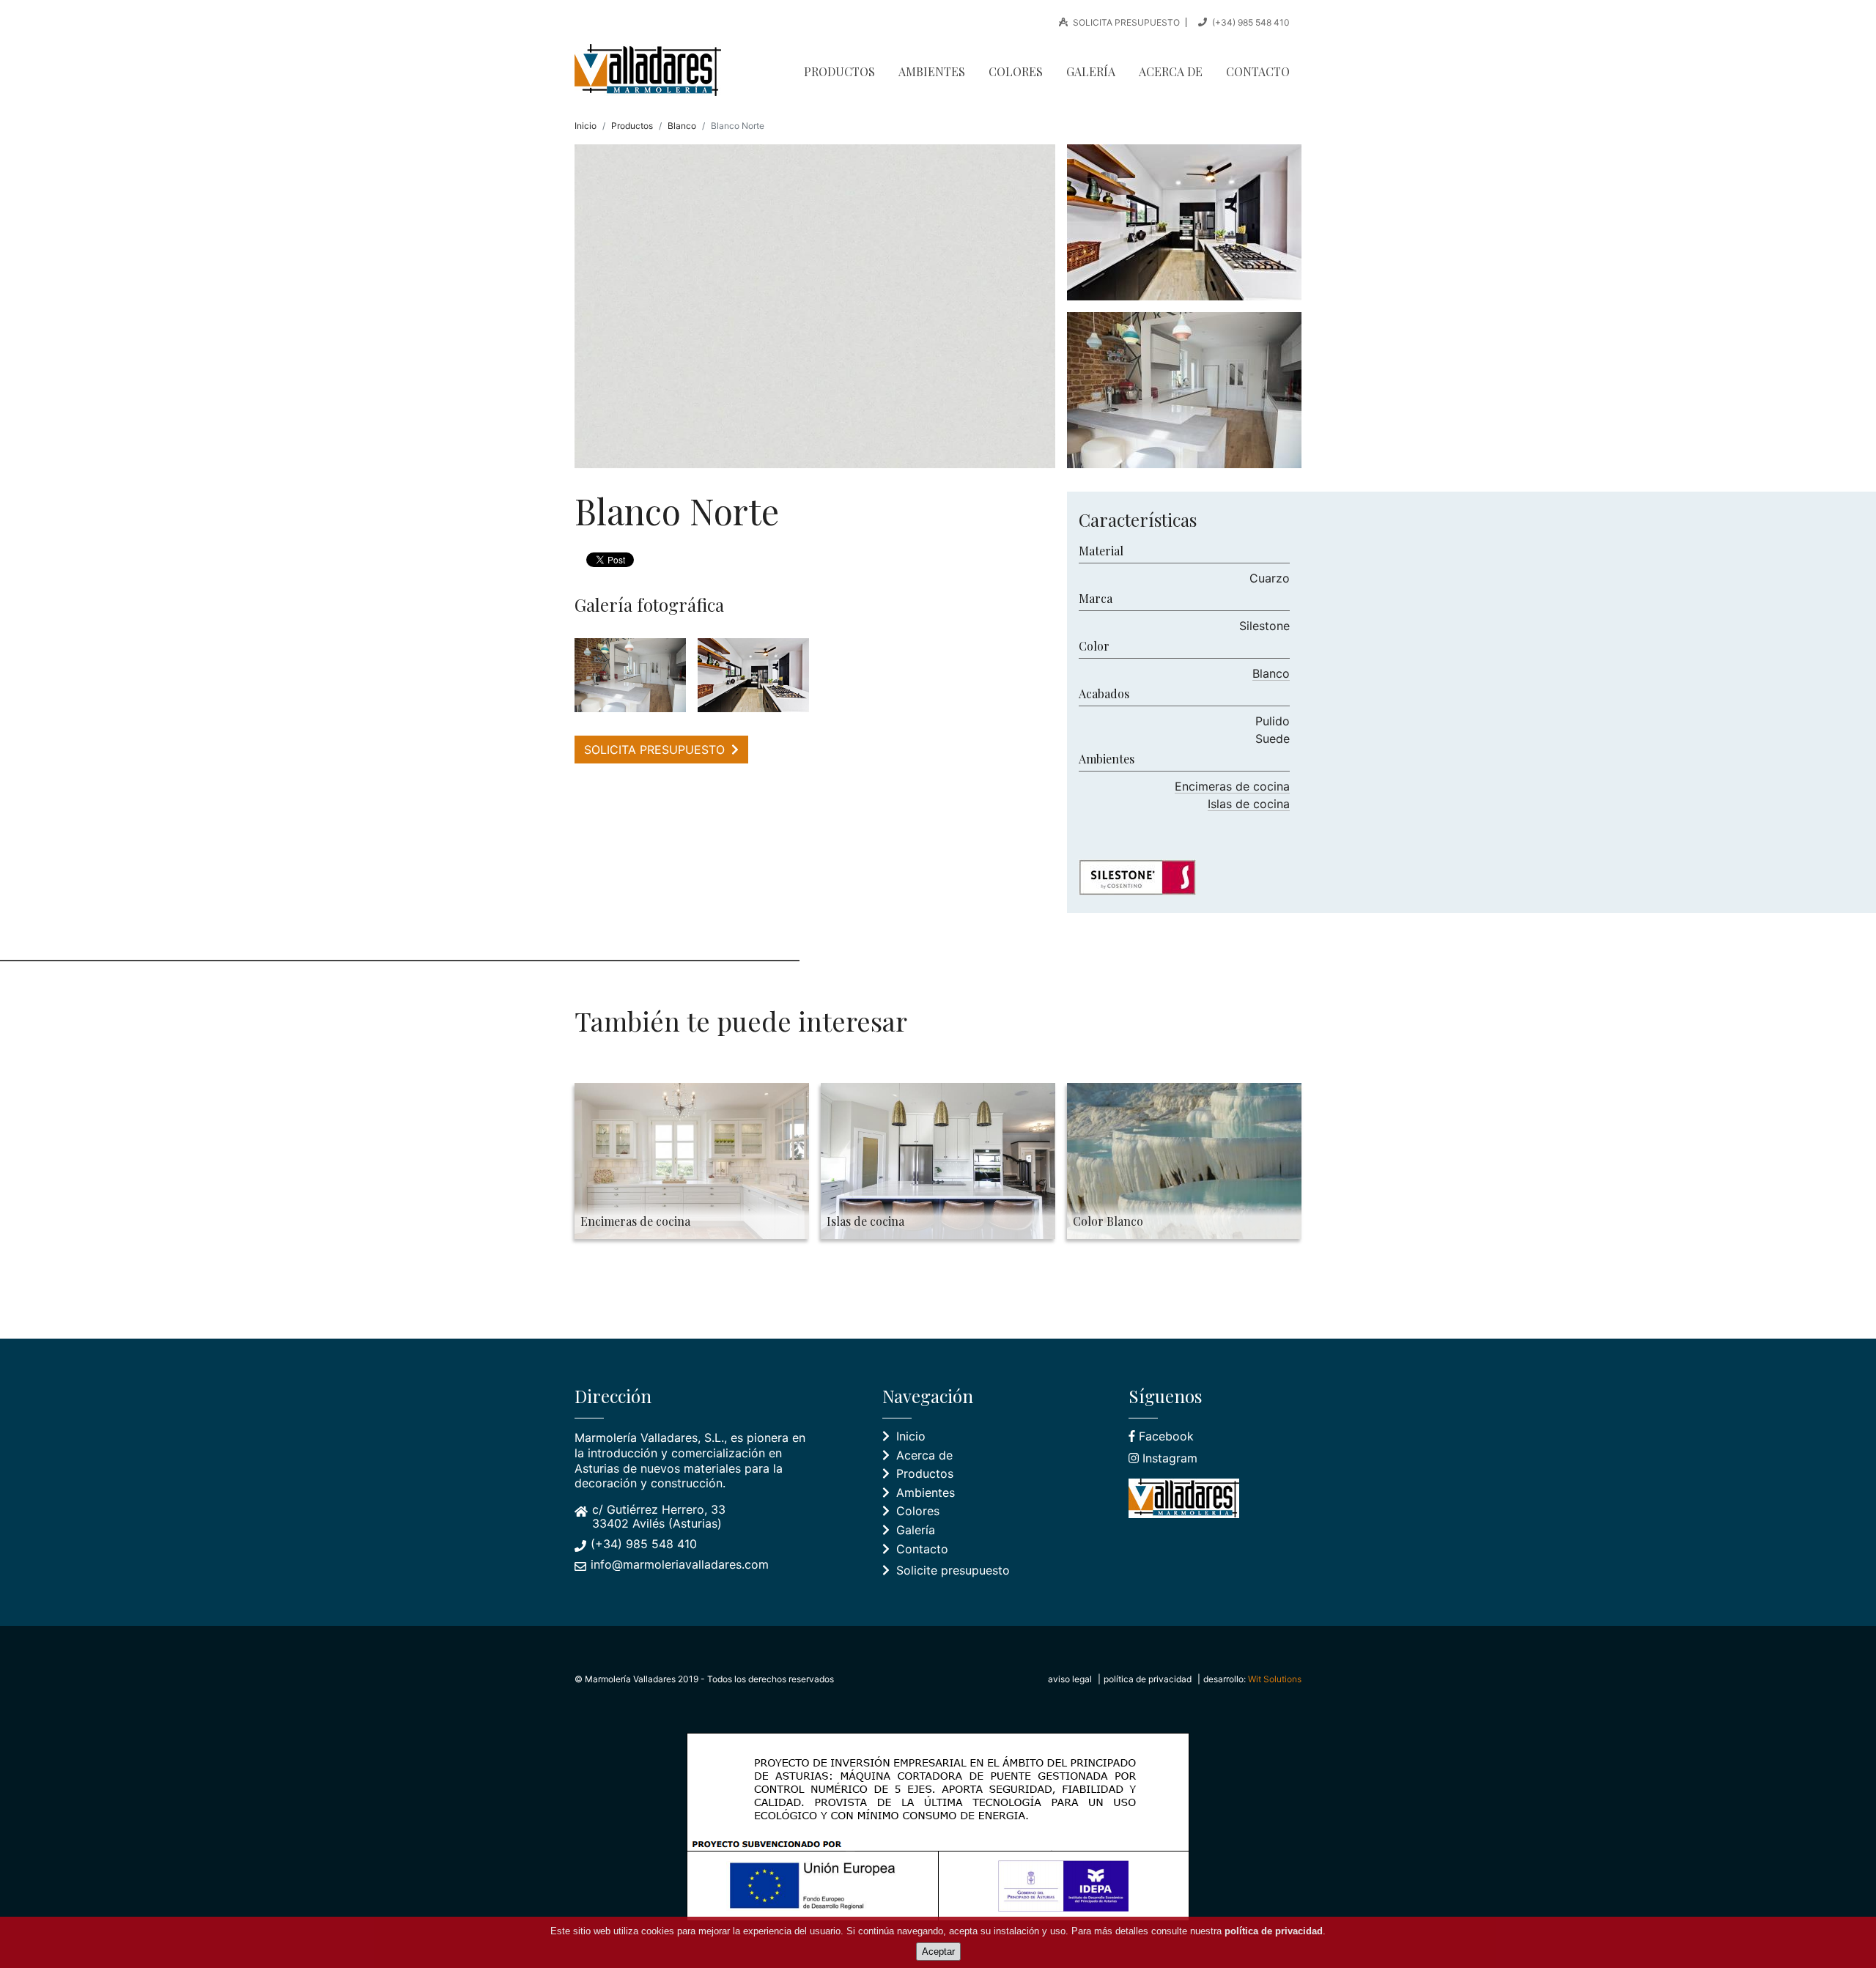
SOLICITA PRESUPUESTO (1125, 22)
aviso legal (1070, 1679)
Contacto (1258, 71)
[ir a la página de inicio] (654, 70)
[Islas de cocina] (753, 675)
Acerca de (1171, 71)
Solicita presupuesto (656, 750)
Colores (1016, 71)
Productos (839, 71)
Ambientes (932, 71)
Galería (1091, 71)
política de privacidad (1148, 1679)
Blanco (682, 126)
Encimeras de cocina (1232, 786)
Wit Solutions (1275, 1679)
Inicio (586, 126)
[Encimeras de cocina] (630, 675)
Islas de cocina (1249, 804)
